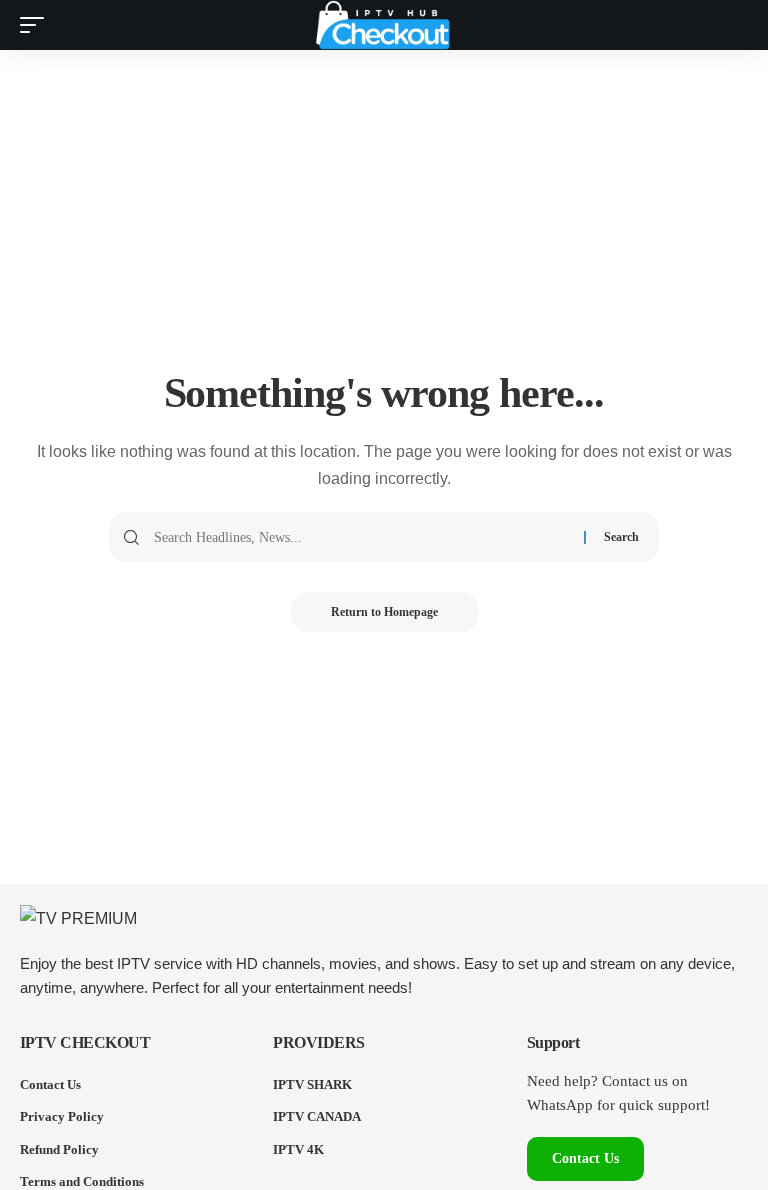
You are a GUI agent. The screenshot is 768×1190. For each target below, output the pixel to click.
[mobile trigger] (37, 25)
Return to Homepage (384, 612)
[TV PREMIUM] (383, 25)
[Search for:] (361, 537)
